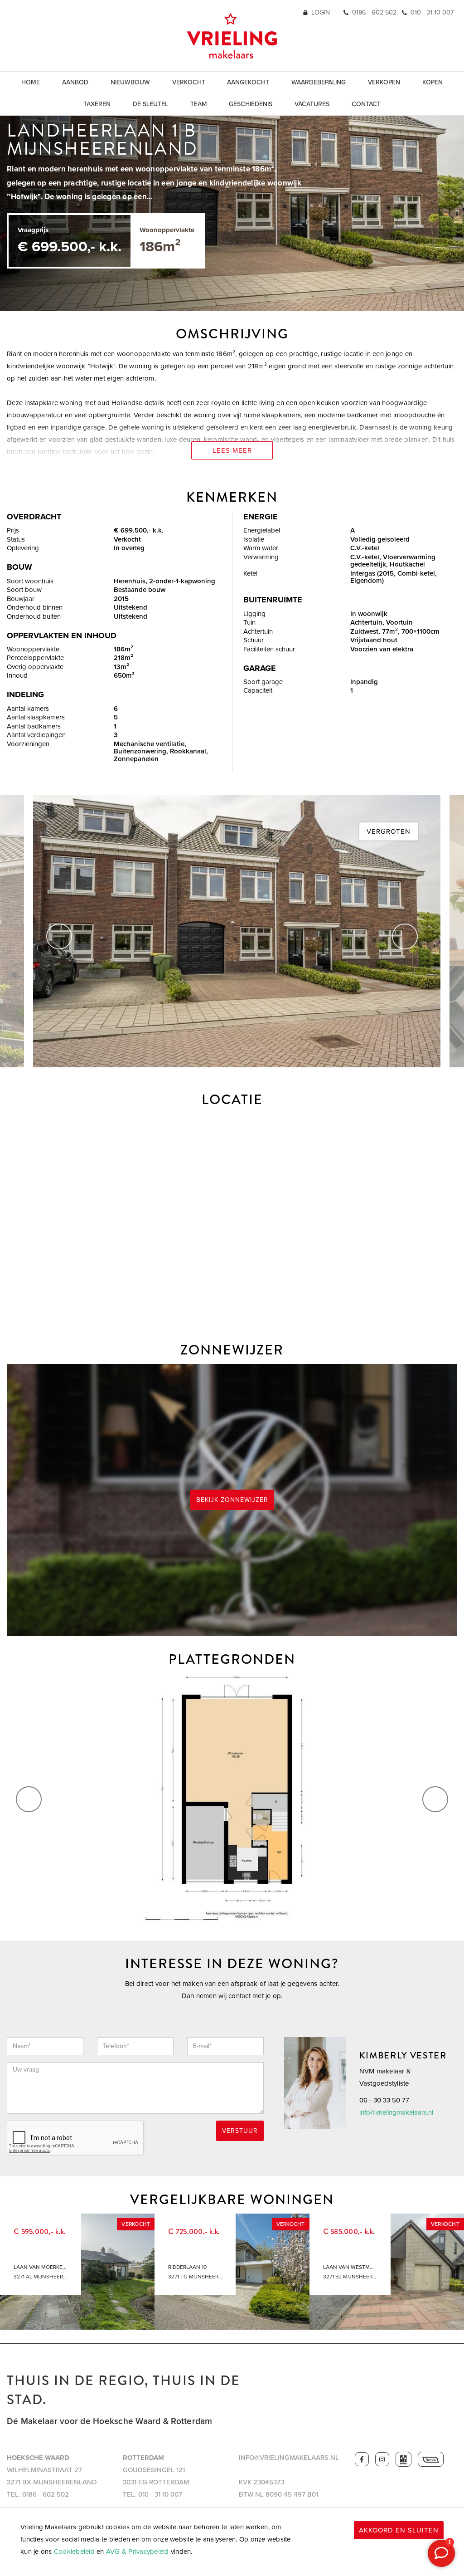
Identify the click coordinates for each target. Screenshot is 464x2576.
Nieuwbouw (130, 82)
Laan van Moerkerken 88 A (41, 2267)
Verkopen (384, 82)
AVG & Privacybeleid (138, 2552)
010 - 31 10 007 (432, 12)
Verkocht (189, 82)
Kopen (433, 82)
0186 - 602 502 (374, 12)
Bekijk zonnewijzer (232, 1500)
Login (321, 12)
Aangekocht (248, 82)
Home (31, 82)
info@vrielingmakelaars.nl (396, 2112)
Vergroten (389, 831)
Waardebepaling (319, 82)
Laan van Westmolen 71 (350, 2267)
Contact (366, 104)
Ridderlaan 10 (187, 2267)
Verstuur (240, 2131)
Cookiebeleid (74, 2552)
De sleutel (150, 104)
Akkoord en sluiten (399, 2530)
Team (199, 104)
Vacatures (312, 104)
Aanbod (75, 82)
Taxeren (97, 104)
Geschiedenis (251, 104)
